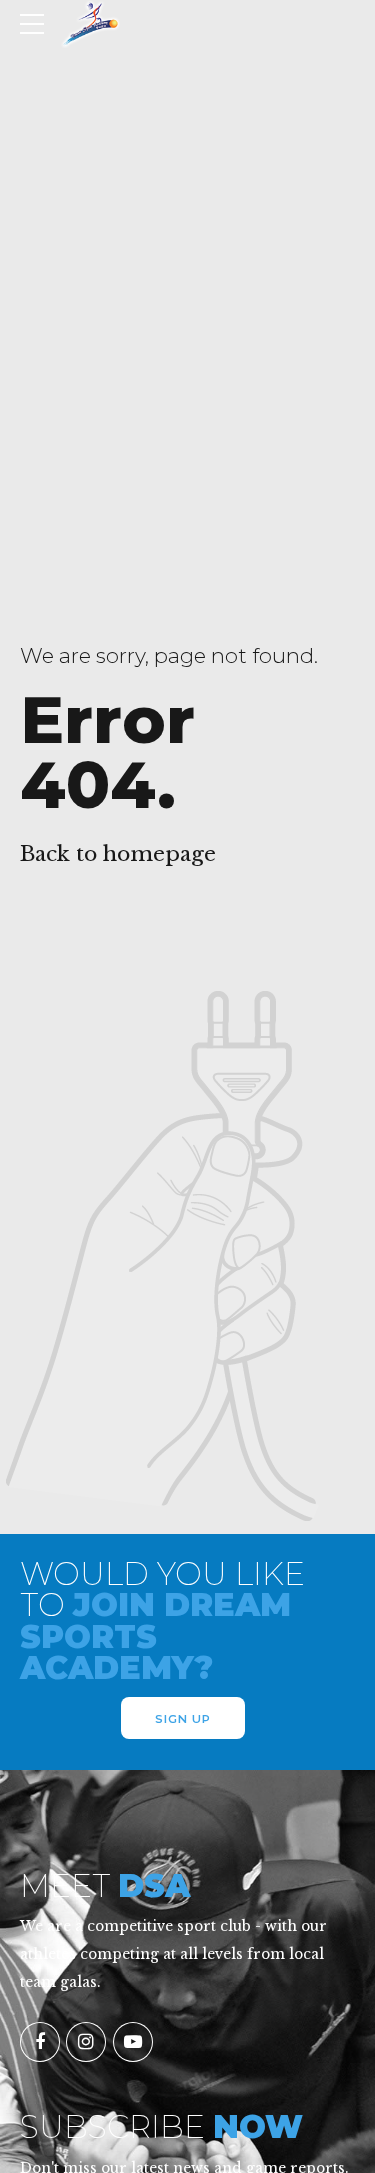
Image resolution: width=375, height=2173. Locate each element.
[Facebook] (40, 2042)
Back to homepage (118, 854)
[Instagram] (86, 2042)
